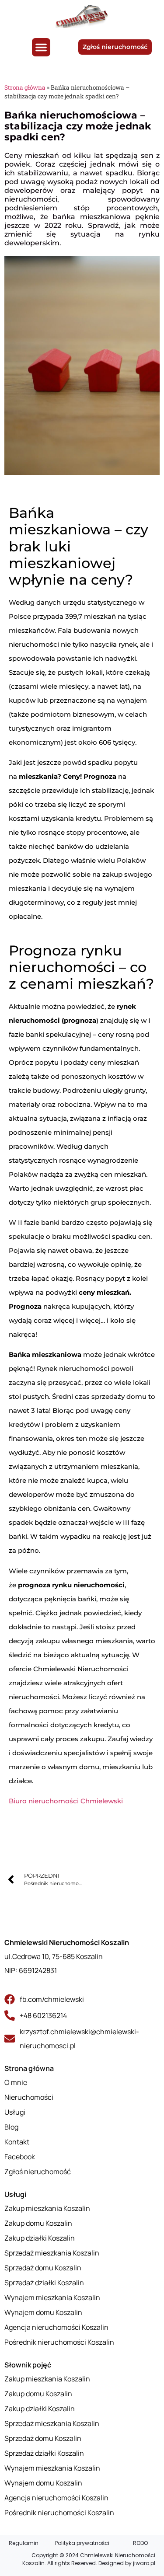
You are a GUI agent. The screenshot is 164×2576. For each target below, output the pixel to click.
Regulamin (24, 2543)
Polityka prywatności (82, 2543)
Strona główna (25, 87)
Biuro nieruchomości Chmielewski (66, 1801)
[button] (41, 47)
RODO (140, 2543)
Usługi (15, 2194)
